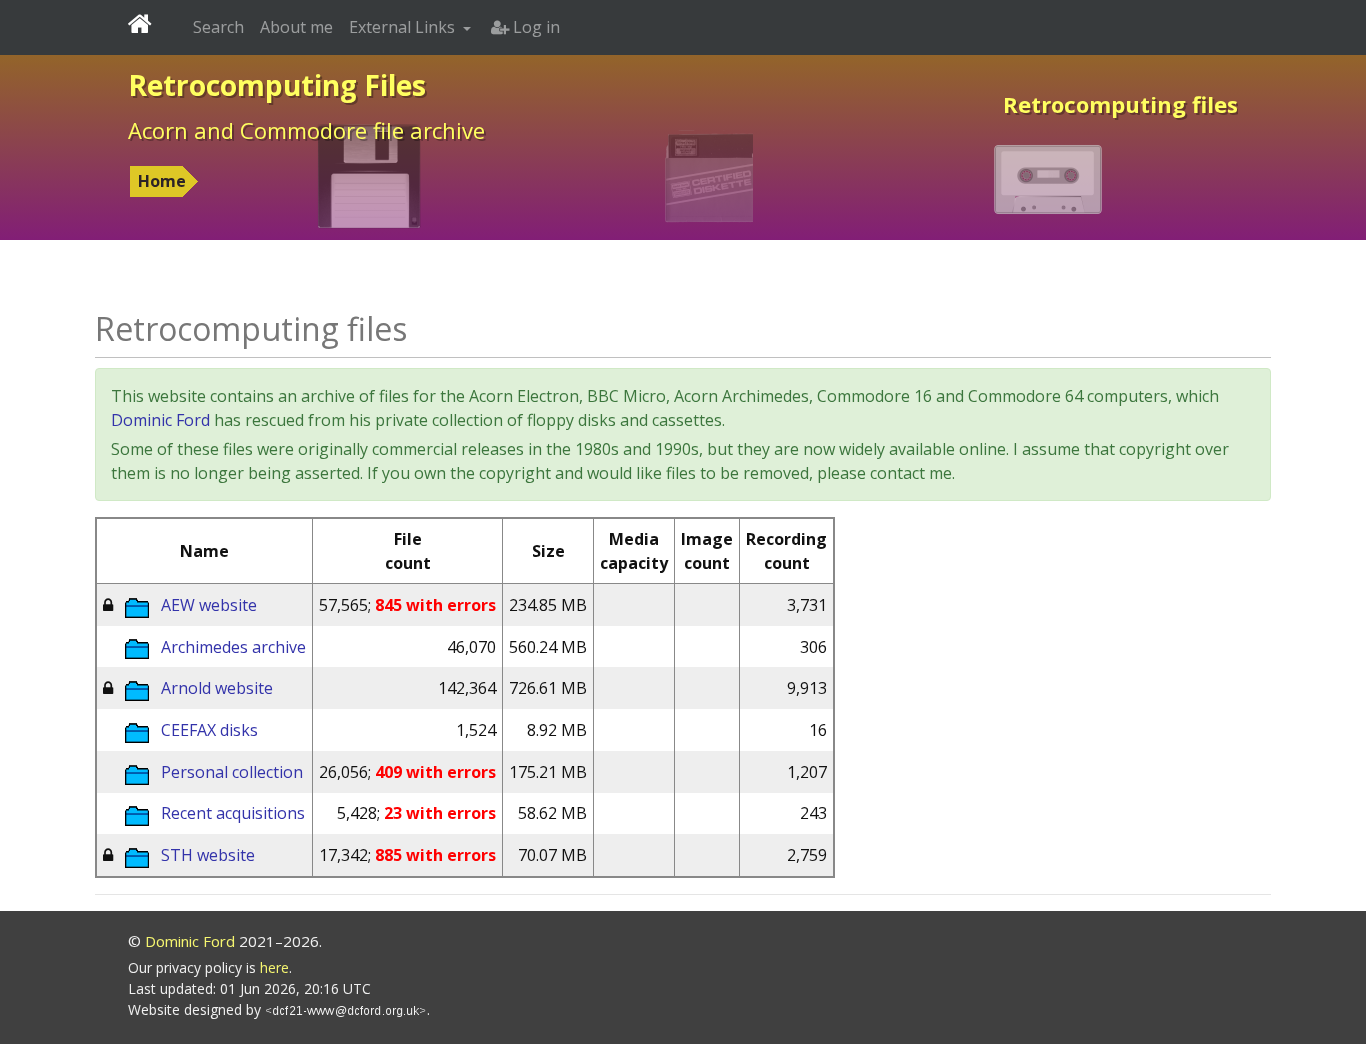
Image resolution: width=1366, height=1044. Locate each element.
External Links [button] (404, 27)
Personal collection (232, 772)
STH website (208, 855)
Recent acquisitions (233, 813)
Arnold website (217, 688)
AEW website (209, 605)
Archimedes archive (233, 647)
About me (296, 27)
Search (218, 27)
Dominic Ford (160, 420)
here (274, 967)
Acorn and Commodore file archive (306, 130)
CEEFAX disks (209, 730)
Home (162, 181)
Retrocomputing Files (277, 85)
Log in (534, 27)
